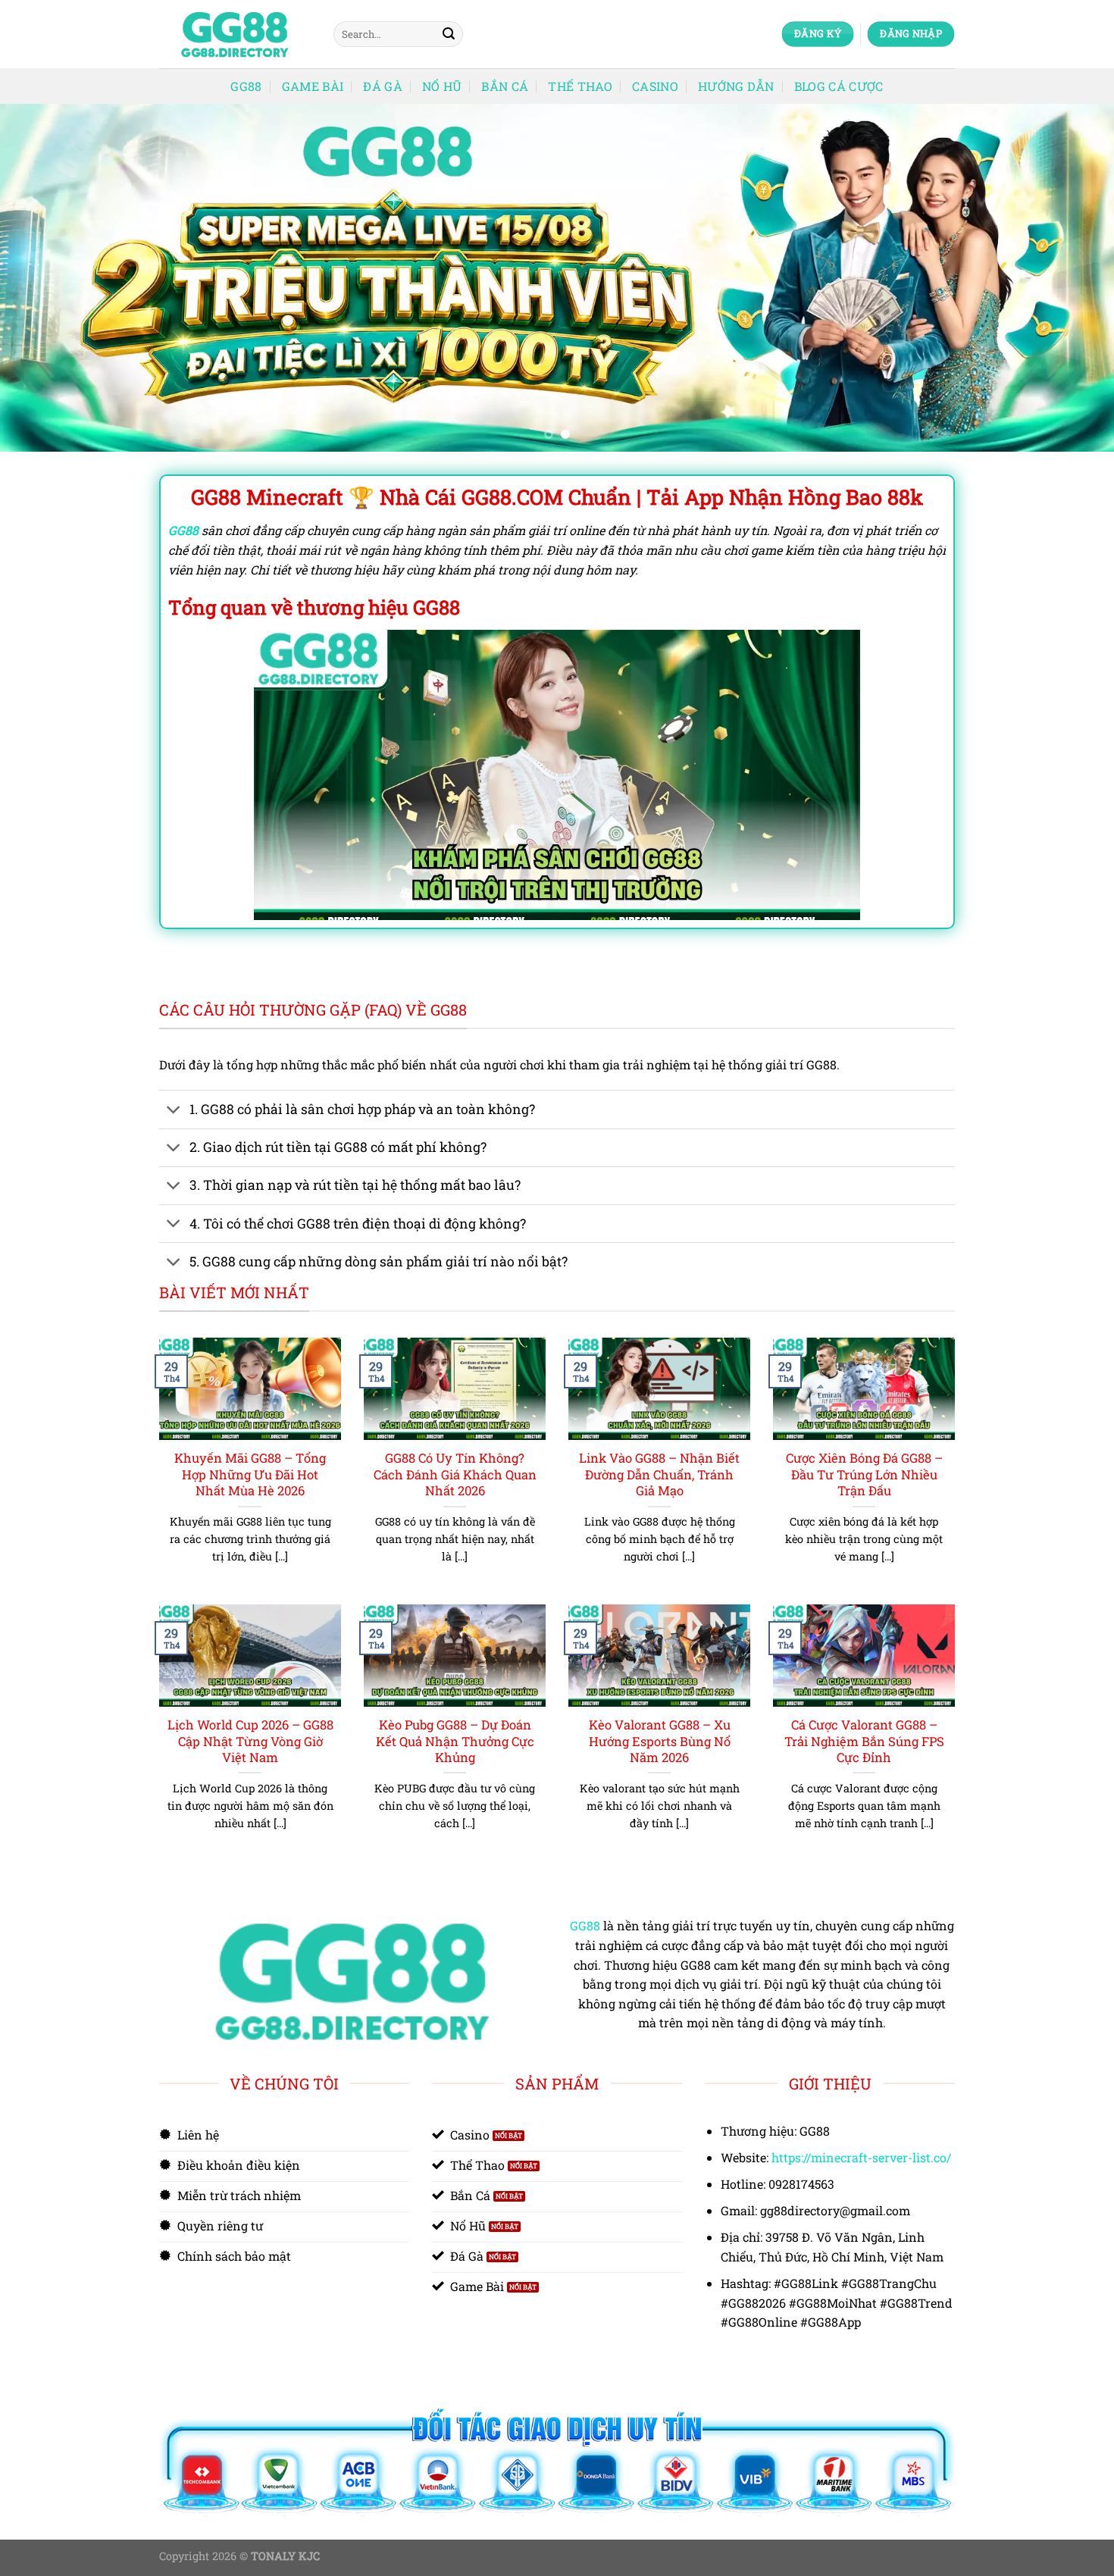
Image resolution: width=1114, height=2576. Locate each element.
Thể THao (580, 86)
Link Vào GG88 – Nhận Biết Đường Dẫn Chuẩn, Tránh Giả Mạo (659, 1474)
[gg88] (235, 34)
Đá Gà (383, 86)
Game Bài (313, 86)
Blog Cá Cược (839, 86)
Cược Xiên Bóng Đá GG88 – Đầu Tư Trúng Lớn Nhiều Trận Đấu (864, 1474)
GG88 (246, 86)
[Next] (1072, 278)
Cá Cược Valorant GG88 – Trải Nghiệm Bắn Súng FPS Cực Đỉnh (864, 1741)
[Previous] (42, 278)
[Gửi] (449, 34)
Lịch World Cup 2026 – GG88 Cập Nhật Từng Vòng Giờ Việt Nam (250, 1741)
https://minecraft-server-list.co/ (861, 2157)
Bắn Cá (505, 86)
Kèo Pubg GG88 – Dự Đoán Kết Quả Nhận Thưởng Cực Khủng (455, 1741)
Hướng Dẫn (736, 86)
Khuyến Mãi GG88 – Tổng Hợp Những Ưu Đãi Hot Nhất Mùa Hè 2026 (250, 1474)
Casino (655, 86)
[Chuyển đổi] (174, 1111)
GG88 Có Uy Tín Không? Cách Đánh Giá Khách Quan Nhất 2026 (455, 1474)
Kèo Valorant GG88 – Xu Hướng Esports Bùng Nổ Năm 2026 (660, 1741)
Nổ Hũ (442, 86)
